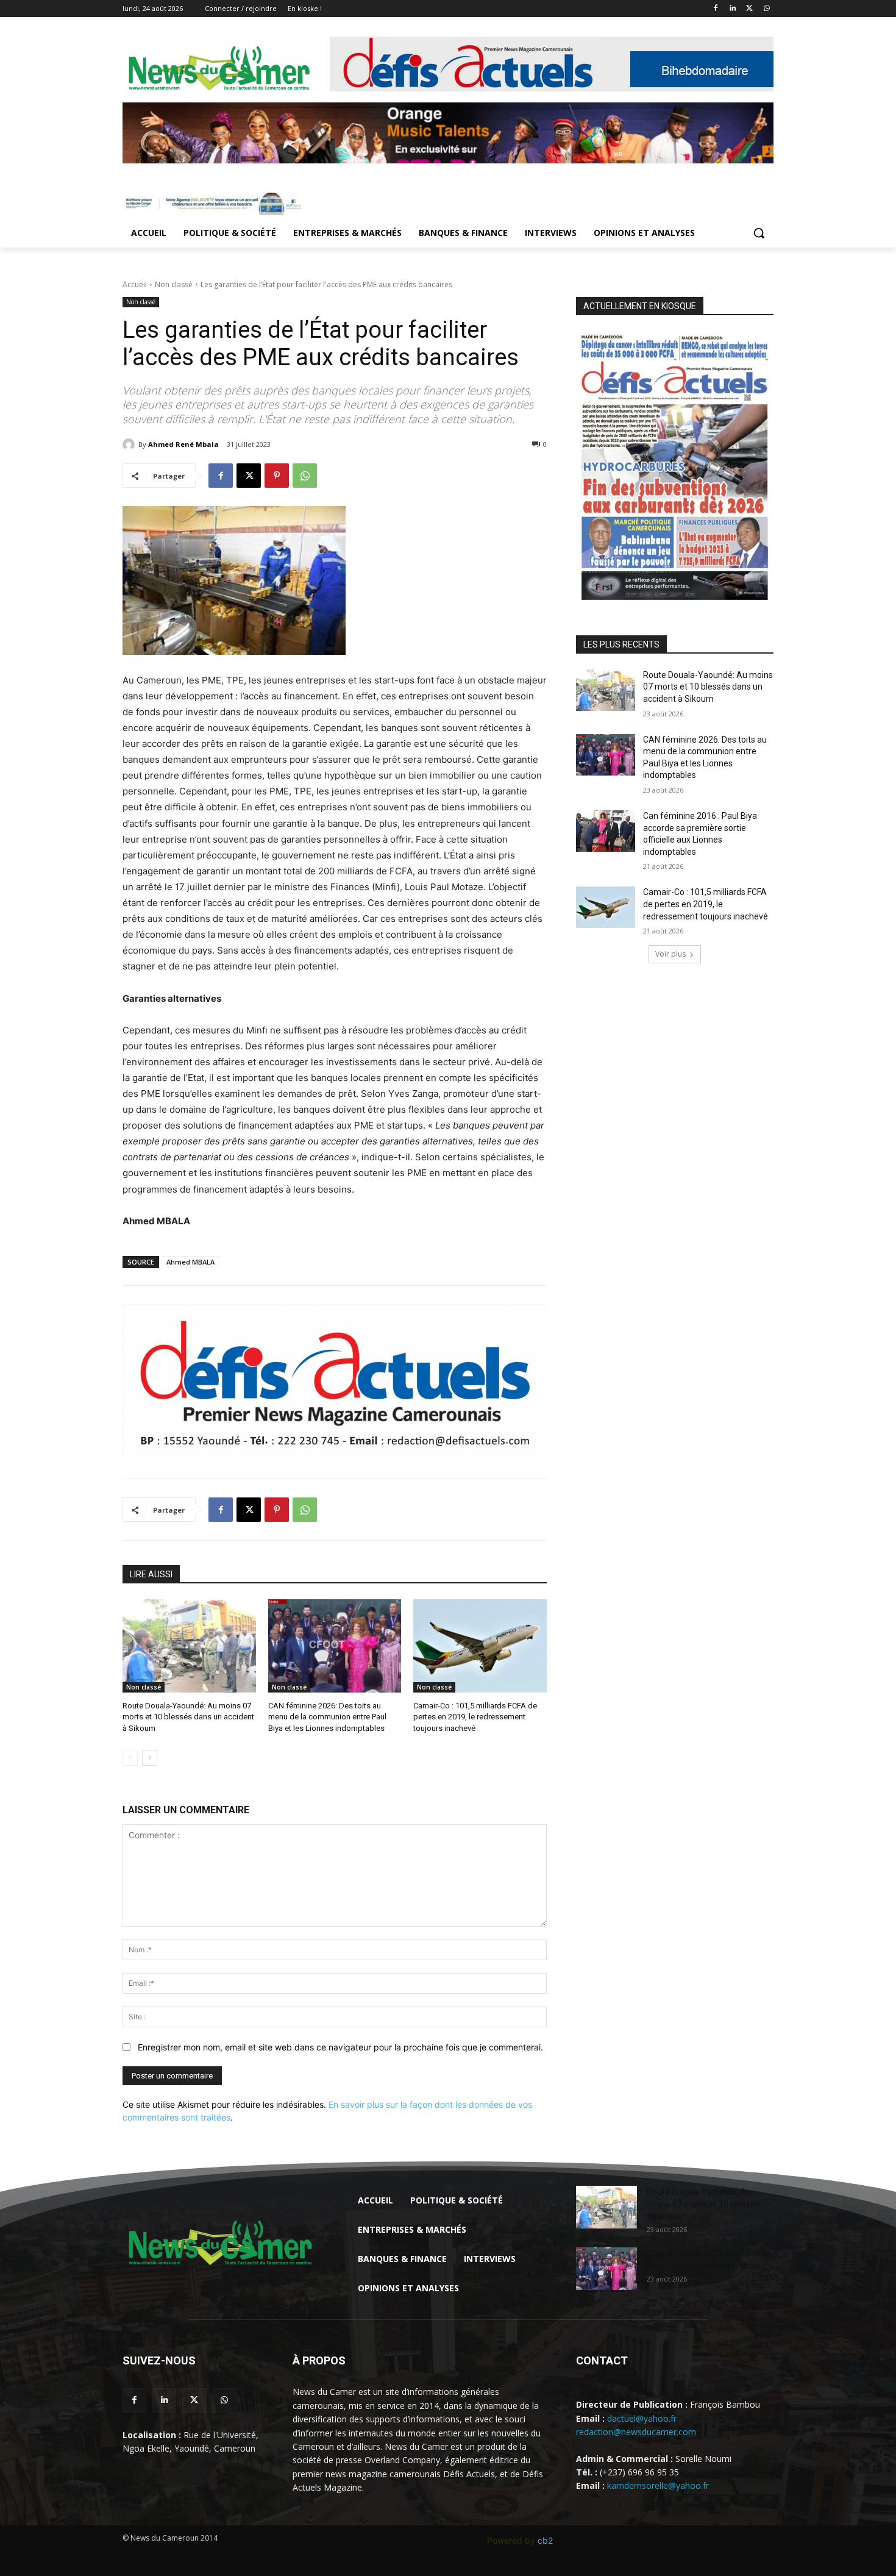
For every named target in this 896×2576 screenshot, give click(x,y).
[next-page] (150, 1758)
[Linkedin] (733, 9)
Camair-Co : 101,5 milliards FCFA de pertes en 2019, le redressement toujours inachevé (475, 1717)
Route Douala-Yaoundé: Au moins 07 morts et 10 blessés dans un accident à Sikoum (188, 1717)
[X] (749, 9)
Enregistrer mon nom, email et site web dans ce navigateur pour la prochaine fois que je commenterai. (340, 2047)
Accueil (135, 284)
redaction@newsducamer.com (636, 2432)
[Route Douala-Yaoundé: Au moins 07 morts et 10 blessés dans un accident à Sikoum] (189, 1646)
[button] (759, 233)
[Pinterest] (277, 476)
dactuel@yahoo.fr (642, 2418)
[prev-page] (130, 1758)
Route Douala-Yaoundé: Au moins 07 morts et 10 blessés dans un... (703, 2204)
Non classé (174, 284)
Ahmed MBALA (190, 1262)
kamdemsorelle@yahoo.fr (658, 2485)
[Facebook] (716, 9)
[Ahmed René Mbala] (130, 444)
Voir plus (670, 954)
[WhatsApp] (766, 9)
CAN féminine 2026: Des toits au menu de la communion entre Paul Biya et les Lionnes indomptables (327, 1717)
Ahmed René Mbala (183, 444)
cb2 (545, 2540)
